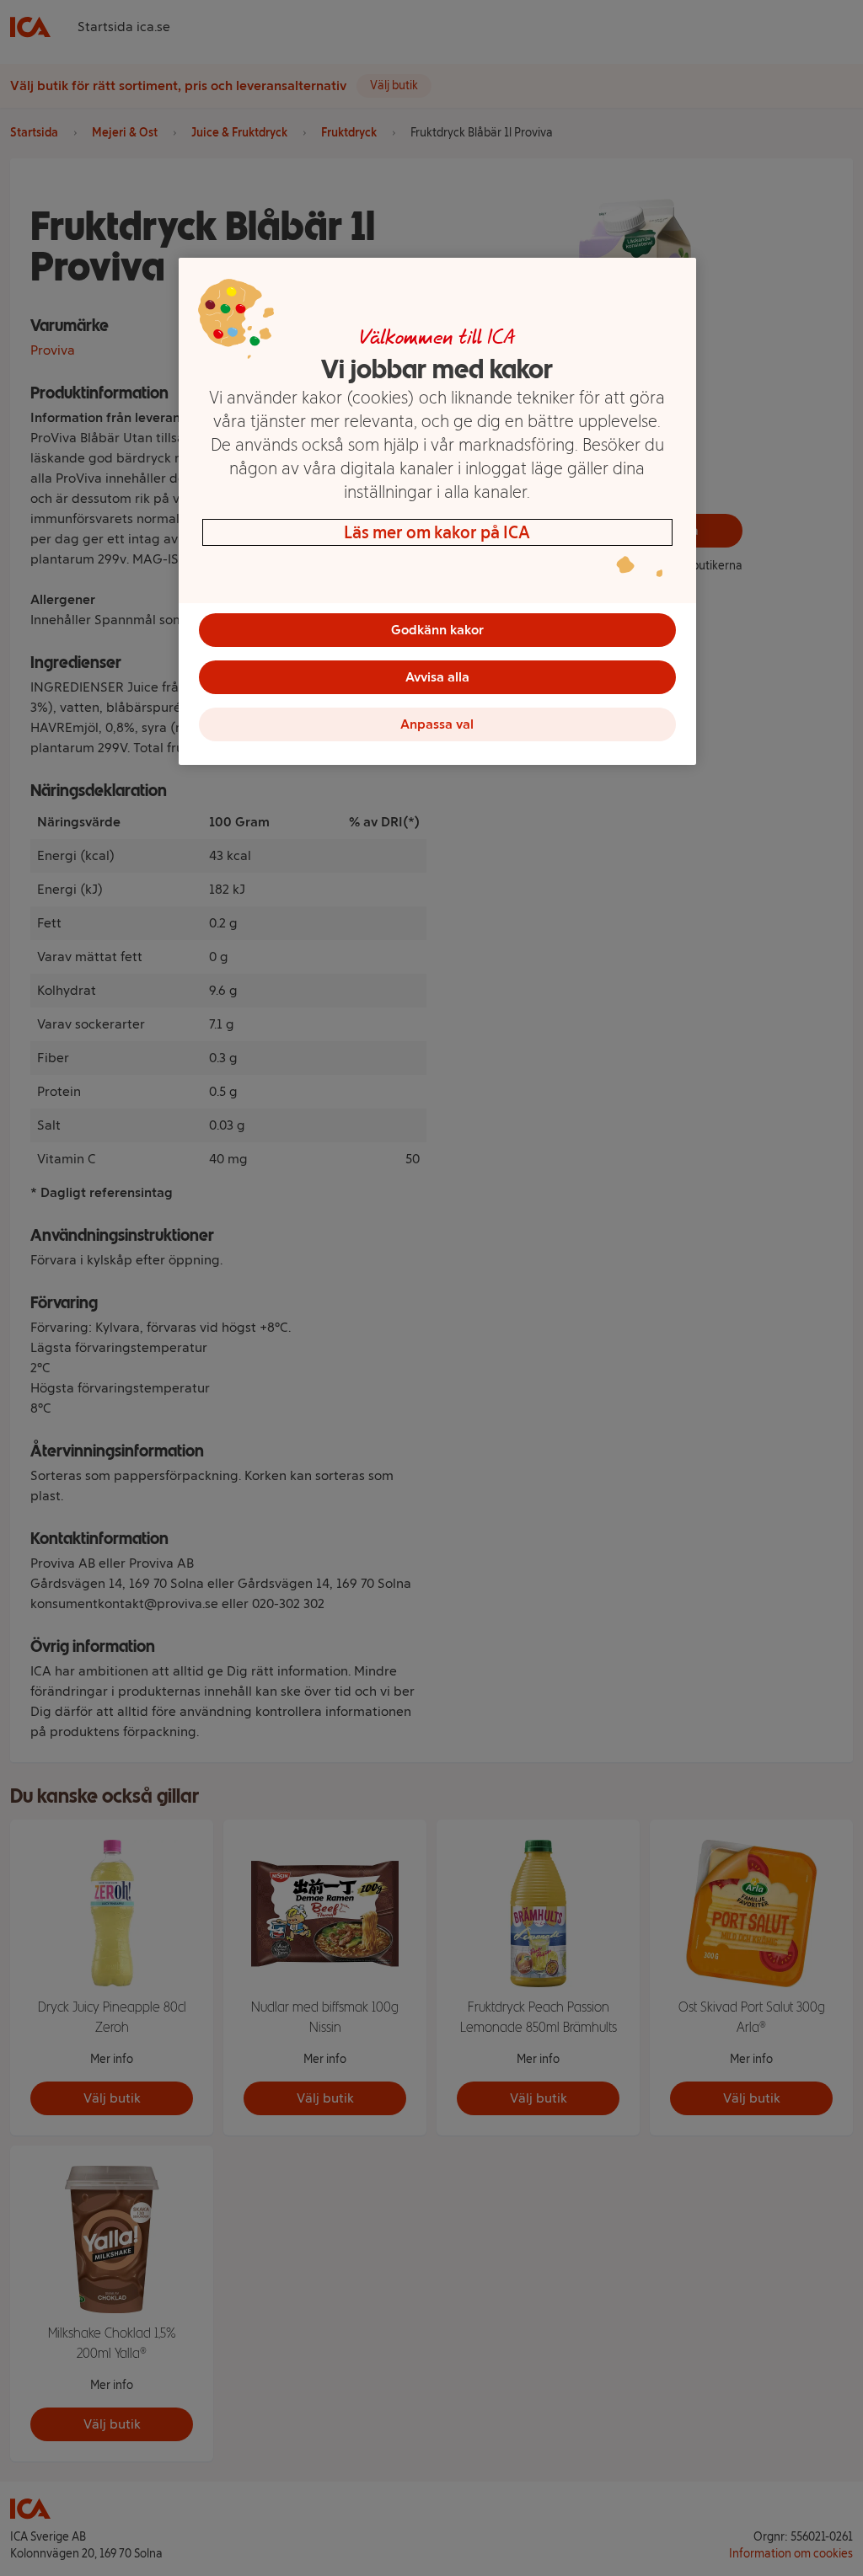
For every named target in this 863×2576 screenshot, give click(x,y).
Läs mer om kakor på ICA (437, 532)
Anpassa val (437, 724)
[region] (437, 511)
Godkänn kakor (437, 630)
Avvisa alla (437, 677)
